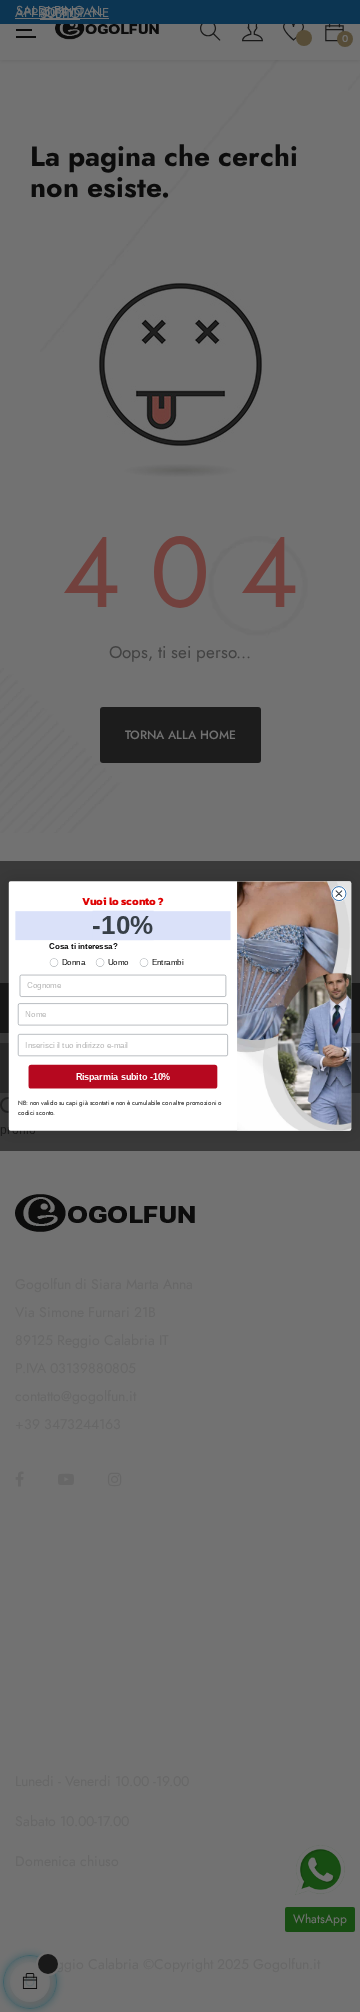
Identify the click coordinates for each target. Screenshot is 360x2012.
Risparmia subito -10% (123, 1077)
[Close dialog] (339, 894)
